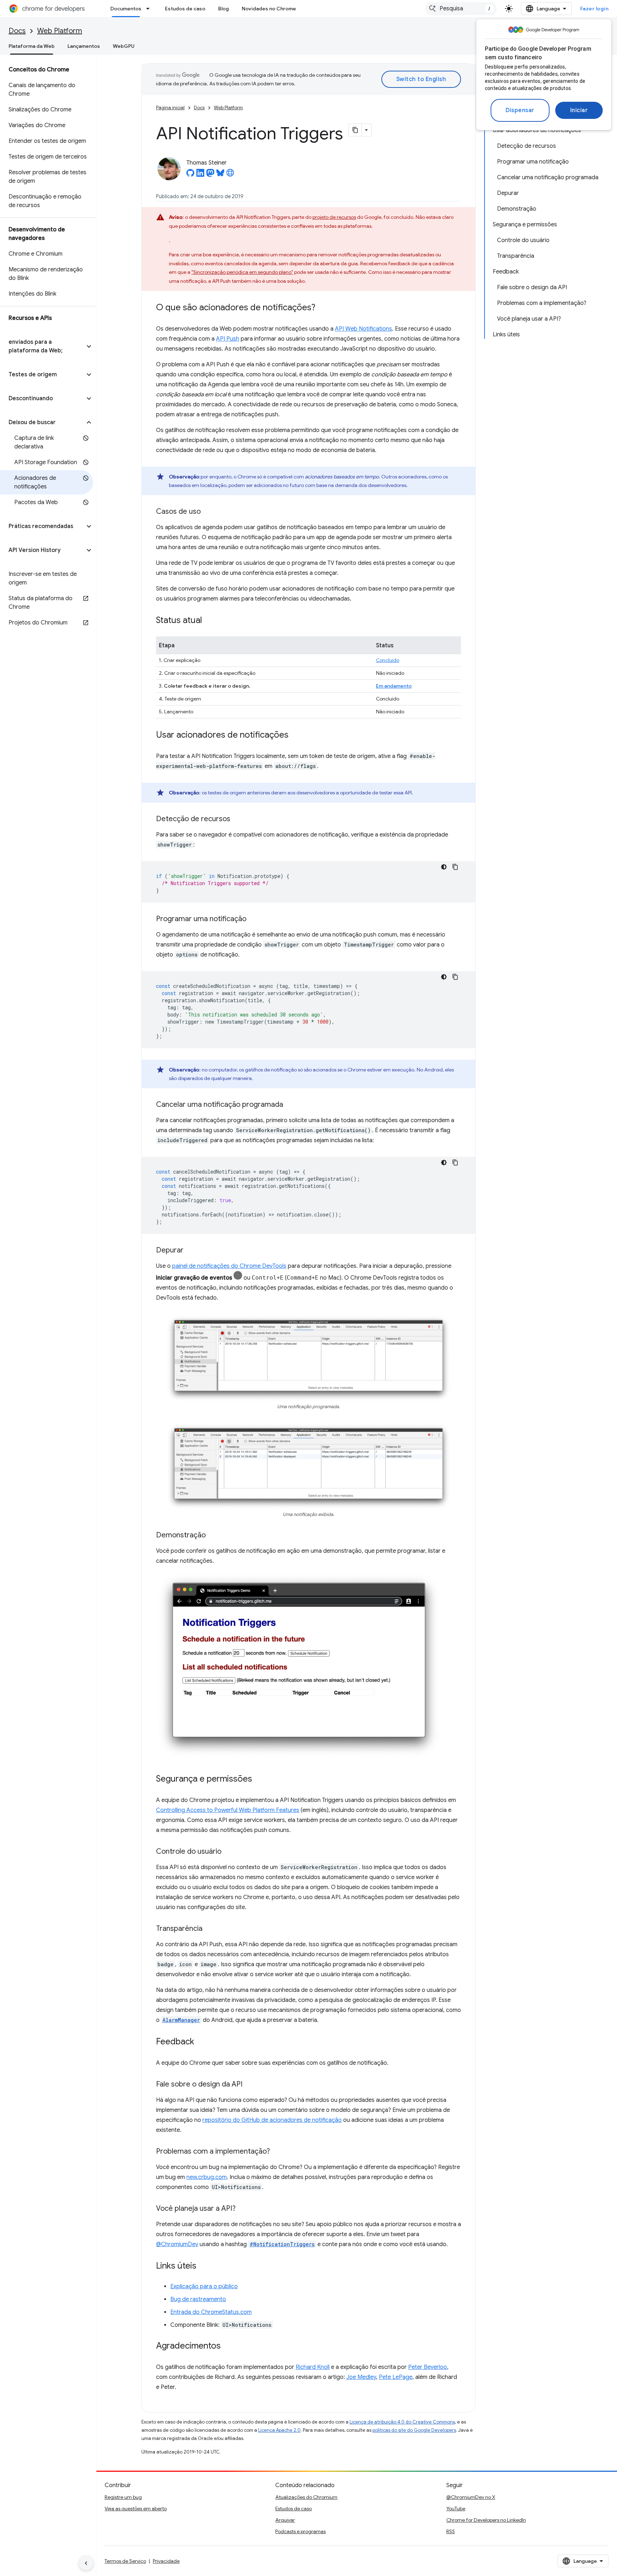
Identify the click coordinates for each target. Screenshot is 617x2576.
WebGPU (124, 46)
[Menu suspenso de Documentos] (150, 9)
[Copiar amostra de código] (455, 867)
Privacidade (166, 2561)
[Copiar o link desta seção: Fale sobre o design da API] (250, 2085)
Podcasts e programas (300, 2531)
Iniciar (579, 110)
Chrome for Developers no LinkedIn (486, 2520)
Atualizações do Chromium (306, 2497)
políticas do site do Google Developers (414, 2430)
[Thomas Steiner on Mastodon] (210, 175)
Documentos (126, 9)
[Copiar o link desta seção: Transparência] (210, 1929)
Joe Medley (361, 2377)
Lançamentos (84, 46)
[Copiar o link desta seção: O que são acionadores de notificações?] (322, 308)
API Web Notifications (363, 329)
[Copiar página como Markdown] (355, 130)
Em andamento (394, 686)
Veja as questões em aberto (136, 2509)
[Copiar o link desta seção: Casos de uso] (208, 512)
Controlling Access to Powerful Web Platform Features (228, 1810)
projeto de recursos (334, 217)
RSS (451, 2531)
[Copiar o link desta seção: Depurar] (191, 1251)
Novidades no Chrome (269, 9)
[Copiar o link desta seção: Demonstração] (213, 1536)
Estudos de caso (185, 9)
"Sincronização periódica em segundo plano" (242, 272)
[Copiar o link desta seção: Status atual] (209, 621)
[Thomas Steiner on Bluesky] (220, 175)
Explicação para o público (204, 2286)
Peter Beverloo (428, 2367)
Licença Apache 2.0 (279, 2430)
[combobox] (461, 9)
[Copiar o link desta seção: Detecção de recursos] (237, 819)
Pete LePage (396, 2377)
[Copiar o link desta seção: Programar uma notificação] (254, 919)
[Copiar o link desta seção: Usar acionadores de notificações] (296, 735)
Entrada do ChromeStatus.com (211, 2312)
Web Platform (60, 31)
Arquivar (285, 2520)
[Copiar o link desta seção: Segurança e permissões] (259, 1779)
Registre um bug (123, 2497)
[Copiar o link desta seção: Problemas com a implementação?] (277, 2152)
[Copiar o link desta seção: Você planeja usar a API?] (243, 2209)
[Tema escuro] (444, 867)
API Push (228, 339)
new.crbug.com (207, 2177)
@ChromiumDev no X (471, 2497)
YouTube (456, 2509)
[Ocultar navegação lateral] (86, 2563)
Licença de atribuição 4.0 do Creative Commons (402, 2422)
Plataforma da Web (32, 46)
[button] (42, 346)
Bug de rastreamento (198, 2299)
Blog (224, 9)
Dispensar (520, 110)
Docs (17, 31)
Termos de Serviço (125, 2561)
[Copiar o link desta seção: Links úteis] (204, 2266)
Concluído (388, 660)
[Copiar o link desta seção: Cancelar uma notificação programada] (290, 1105)
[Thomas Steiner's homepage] (230, 175)
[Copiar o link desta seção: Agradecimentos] (228, 2346)
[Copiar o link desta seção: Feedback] (201, 2042)
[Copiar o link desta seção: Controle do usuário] (229, 1852)
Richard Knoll (313, 2367)
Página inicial (170, 108)
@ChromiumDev (177, 2244)
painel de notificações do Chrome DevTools (229, 1266)
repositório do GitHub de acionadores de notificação (272, 2120)
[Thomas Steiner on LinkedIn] (200, 175)
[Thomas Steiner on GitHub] (190, 175)
